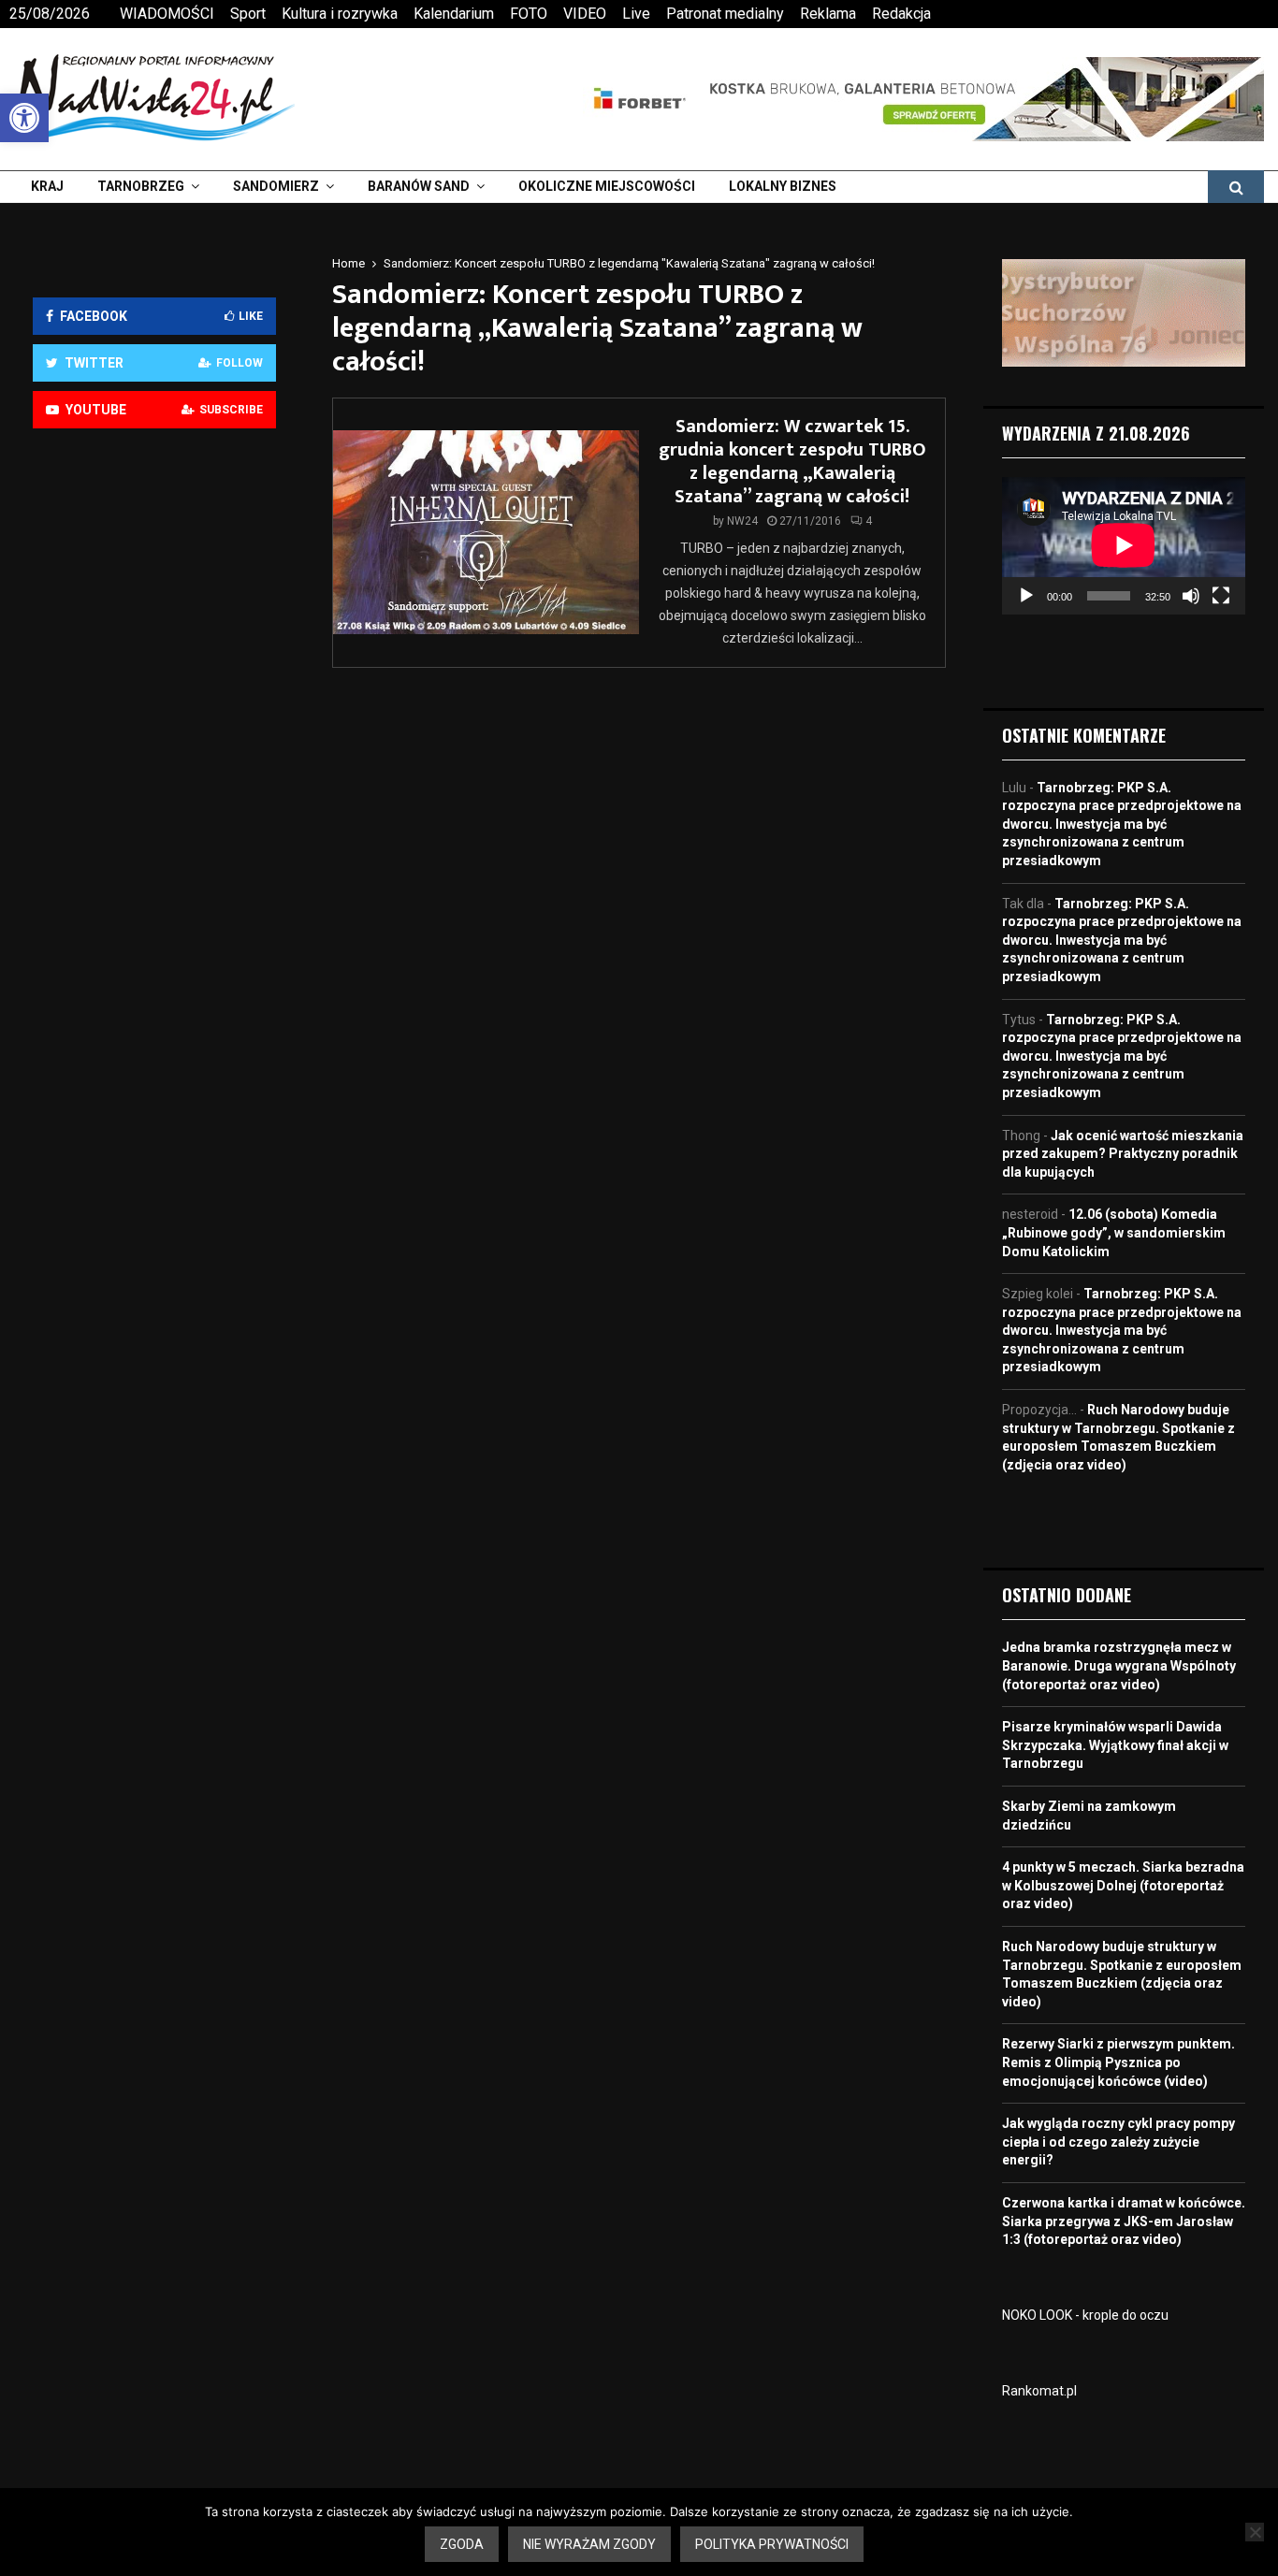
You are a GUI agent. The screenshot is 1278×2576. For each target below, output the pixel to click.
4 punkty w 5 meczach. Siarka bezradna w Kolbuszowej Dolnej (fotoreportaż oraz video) (1123, 1885)
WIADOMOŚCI (167, 14)
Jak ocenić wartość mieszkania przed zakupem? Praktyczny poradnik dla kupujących (1123, 1154)
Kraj (47, 186)
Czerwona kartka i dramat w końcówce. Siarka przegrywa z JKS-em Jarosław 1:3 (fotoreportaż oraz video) (1124, 2221)
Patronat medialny (725, 14)
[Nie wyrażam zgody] (1255, 2532)
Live (636, 14)
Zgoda (462, 2544)
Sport (248, 14)
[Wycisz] (1191, 596)
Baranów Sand (419, 186)
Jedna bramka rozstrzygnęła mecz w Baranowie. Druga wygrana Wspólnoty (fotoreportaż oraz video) (1119, 1665)
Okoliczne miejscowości (607, 186)
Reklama (828, 14)
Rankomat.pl (1039, 2391)
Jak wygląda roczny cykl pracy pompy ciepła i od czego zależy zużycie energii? (1118, 2142)
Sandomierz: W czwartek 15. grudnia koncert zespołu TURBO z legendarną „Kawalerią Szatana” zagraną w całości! (792, 462)
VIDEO (585, 14)
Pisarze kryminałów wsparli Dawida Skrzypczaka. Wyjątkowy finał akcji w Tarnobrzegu (1115, 1745)
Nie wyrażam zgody (589, 2544)
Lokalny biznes (783, 186)
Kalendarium (454, 14)
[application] (1124, 545)
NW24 (742, 521)
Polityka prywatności (772, 2544)
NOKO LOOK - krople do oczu (1085, 2315)
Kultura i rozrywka (340, 14)
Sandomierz (276, 186)
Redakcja (901, 14)
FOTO (529, 14)
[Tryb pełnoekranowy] (1221, 596)
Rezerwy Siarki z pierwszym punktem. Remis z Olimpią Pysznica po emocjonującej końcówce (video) (1118, 2062)
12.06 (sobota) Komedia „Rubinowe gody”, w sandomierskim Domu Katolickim (1114, 1232)
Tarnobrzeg (141, 186)
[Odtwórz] (1026, 596)
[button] (24, 118)
